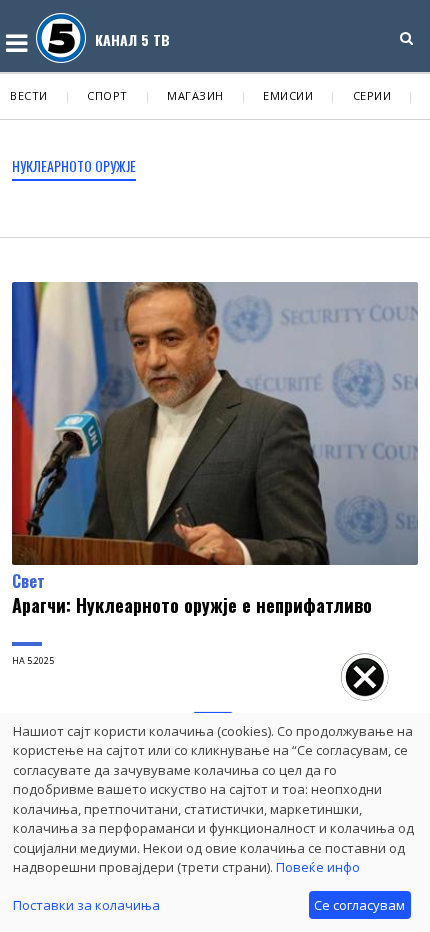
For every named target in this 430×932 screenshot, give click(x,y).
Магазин (195, 95)
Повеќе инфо (318, 867)
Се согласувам (359, 905)
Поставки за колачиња (86, 905)
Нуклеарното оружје (74, 165)
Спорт (107, 95)
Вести (29, 95)
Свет (28, 581)
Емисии (288, 95)
